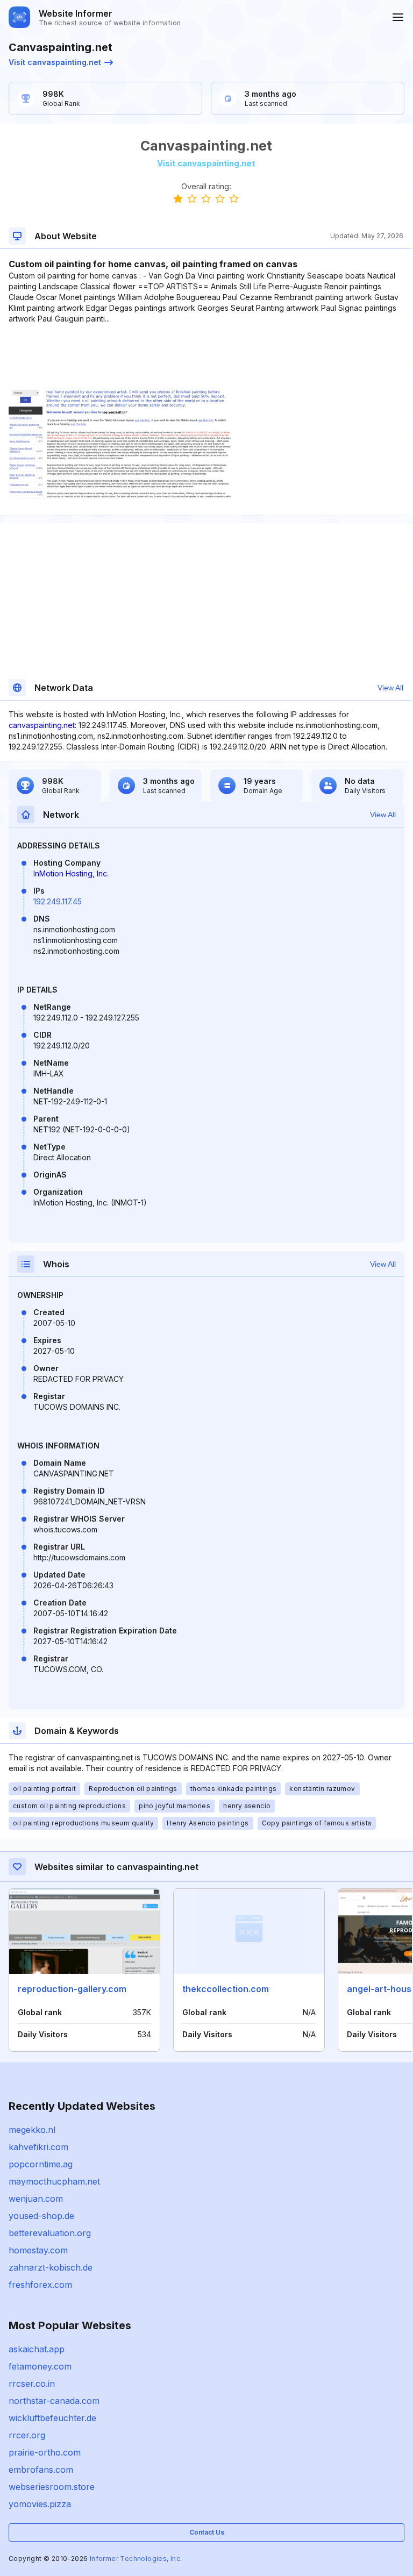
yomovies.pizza (40, 2504)
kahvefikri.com (38, 2147)
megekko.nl (32, 2130)
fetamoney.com (40, 2366)
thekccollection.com (226, 1989)
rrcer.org (27, 2435)
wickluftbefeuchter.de (52, 2418)
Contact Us (207, 2532)
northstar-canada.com (54, 2401)
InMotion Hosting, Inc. (71, 873)
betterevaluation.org (50, 2233)
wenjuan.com (36, 2199)
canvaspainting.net (42, 725)
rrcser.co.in (32, 2384)
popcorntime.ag (41, 2164)
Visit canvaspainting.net (55, 62)
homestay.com (38, 2250)
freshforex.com (40, 2285)
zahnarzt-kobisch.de (51, 2267)
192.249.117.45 (58, 901)
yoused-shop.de (41, 2216)
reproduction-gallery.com (72, 1989)
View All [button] (390, 688)
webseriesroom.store (52, 2487)
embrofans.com (41, 2470)
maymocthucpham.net (54, 2181)
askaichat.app (37, 2349)
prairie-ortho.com (45, 2452)
